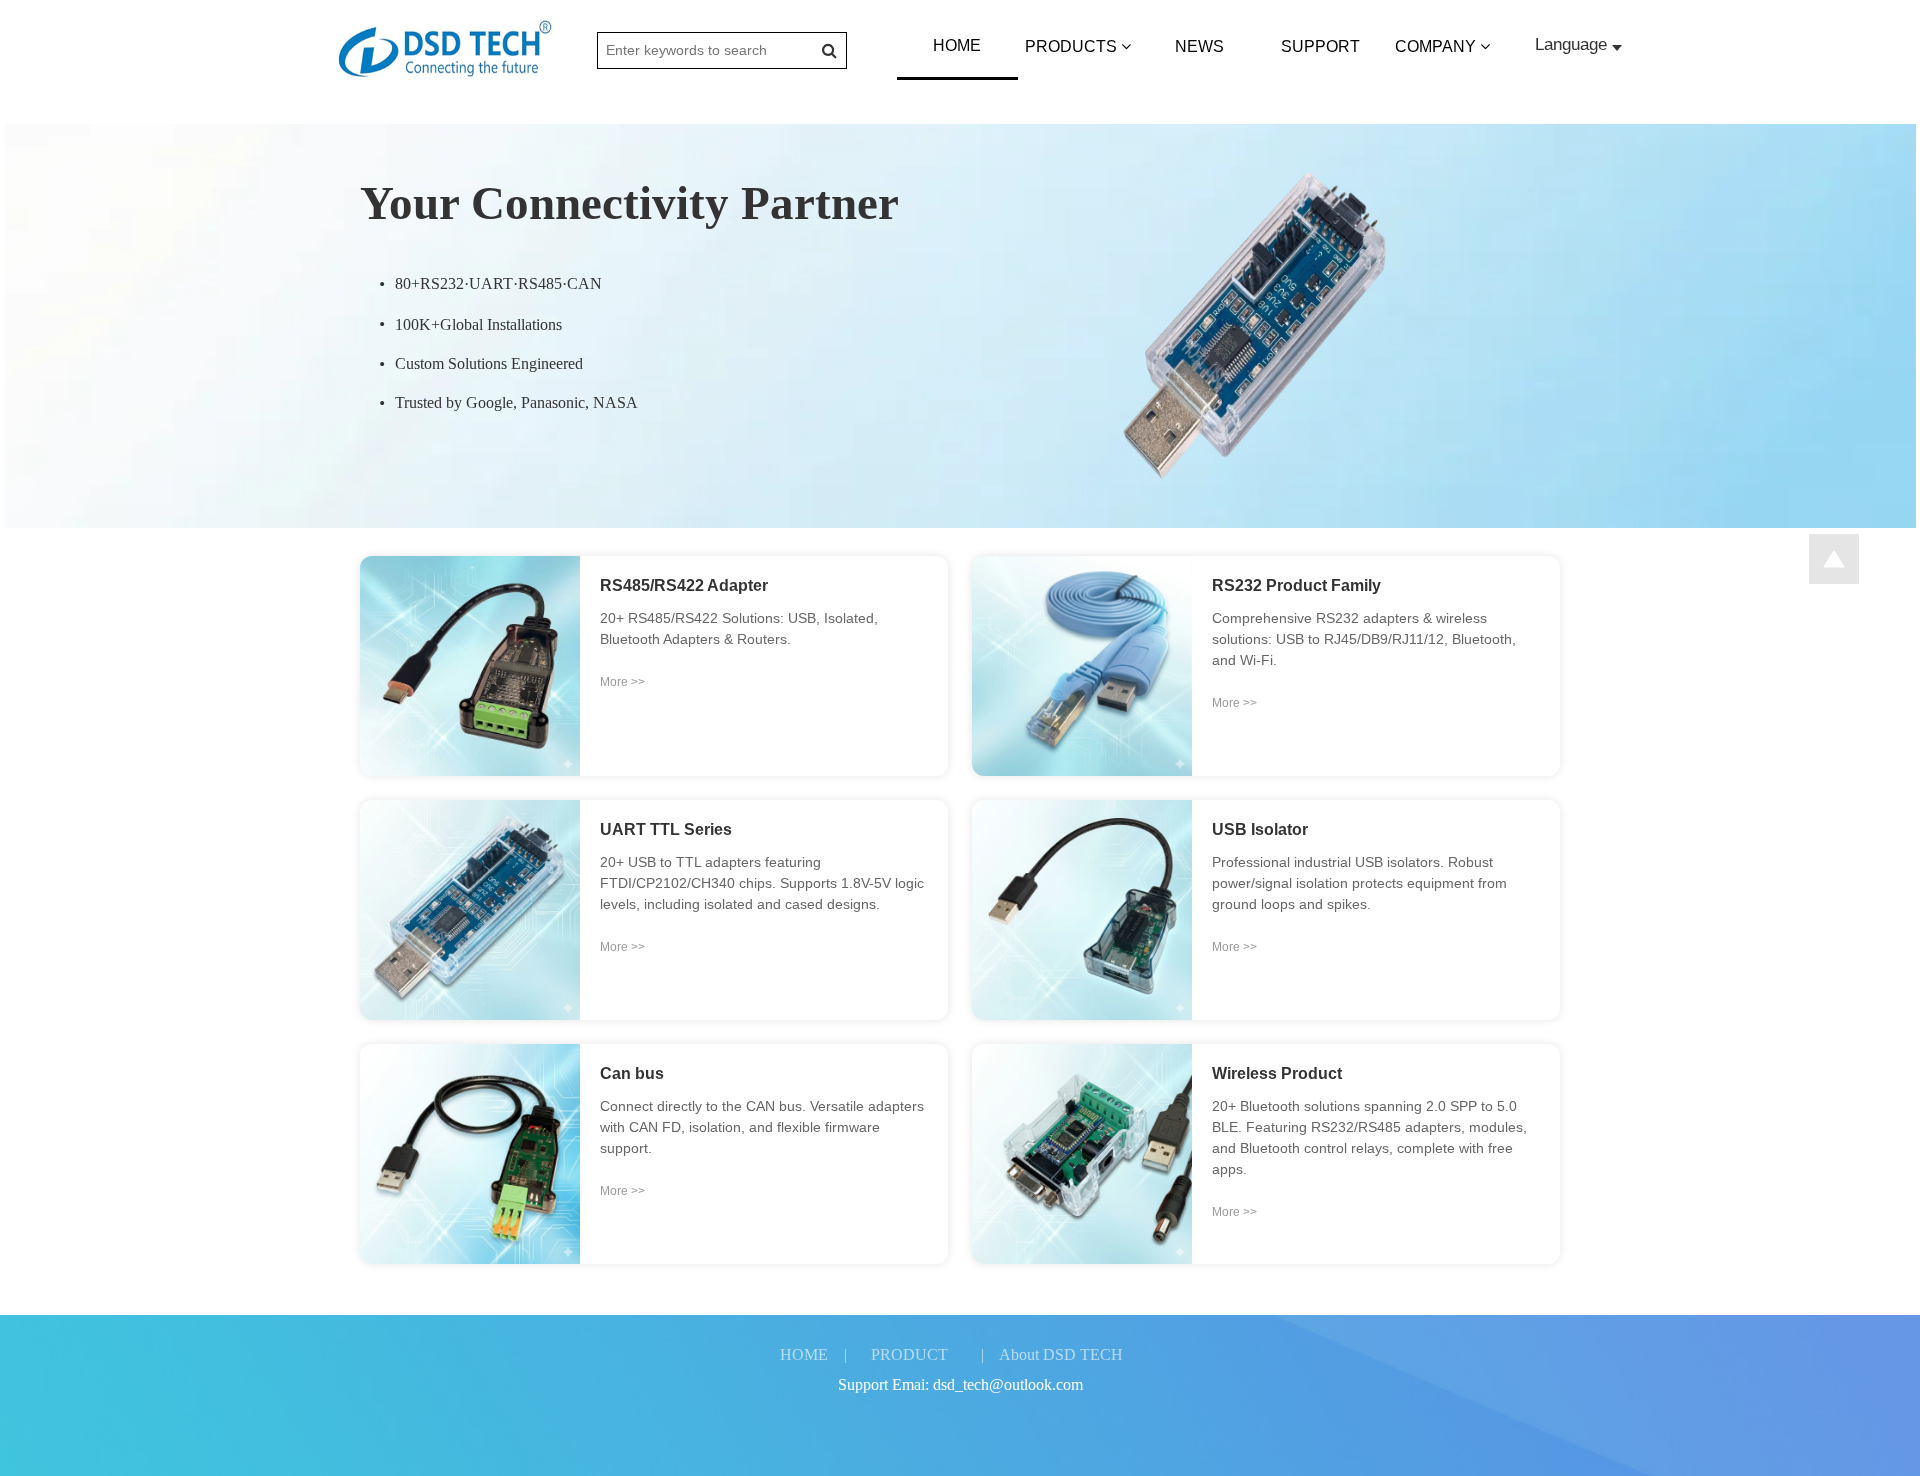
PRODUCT (909, 1354)
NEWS (1199, 46)
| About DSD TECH (1052, 1354)
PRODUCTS (1073, 46)
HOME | (813, 1354)
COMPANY (1437, 46)
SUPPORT (1320, 46)
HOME (957, 45)
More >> (622, 682)
